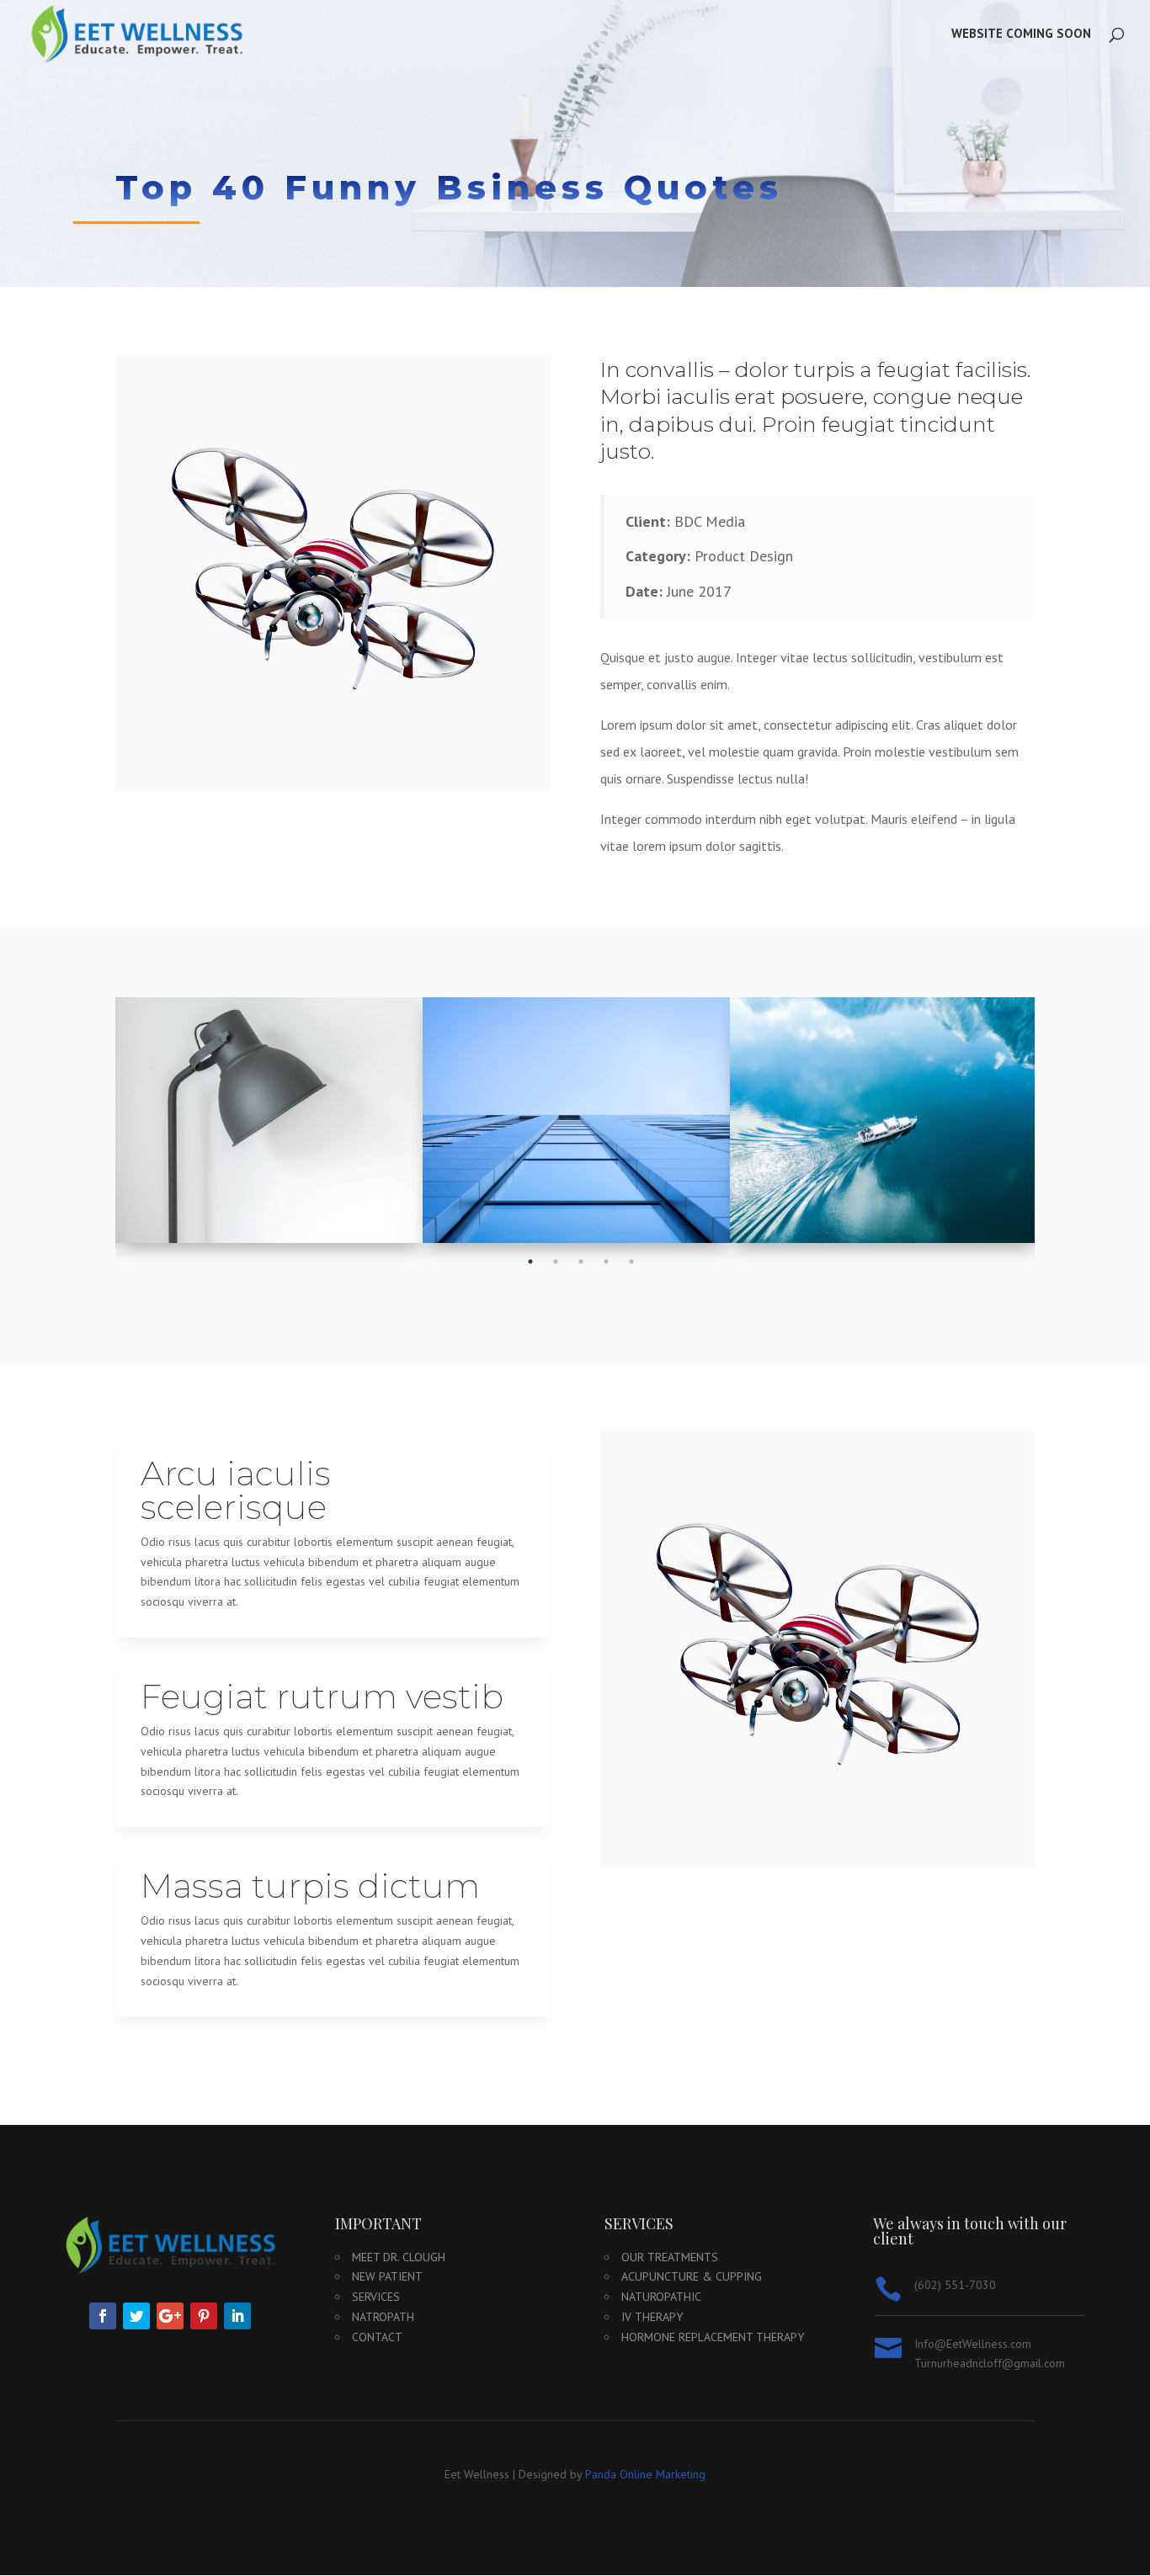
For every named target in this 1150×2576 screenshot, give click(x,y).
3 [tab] (581, 1261)
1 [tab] (530, 1261)
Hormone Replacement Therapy (713, 2337)
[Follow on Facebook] (103, 2316)
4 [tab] (606, 1261)
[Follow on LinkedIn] (237, 2316)
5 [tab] (631, 1261)
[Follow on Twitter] (136, 2316)
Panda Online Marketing (645, 2474)
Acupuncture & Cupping (692, 2276)
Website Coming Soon (1021, 35)
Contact (377, 2337)
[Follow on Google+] (170, 2316)
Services (376, 2297)
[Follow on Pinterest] (204, 2316)
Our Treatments (670, 2257)
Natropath (383, 2317)
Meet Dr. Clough (399, 2257)
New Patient (387, 2276)
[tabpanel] (269, 1120)
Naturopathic (661, 2297)
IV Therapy (652, 2317)
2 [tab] (556, 1261)
